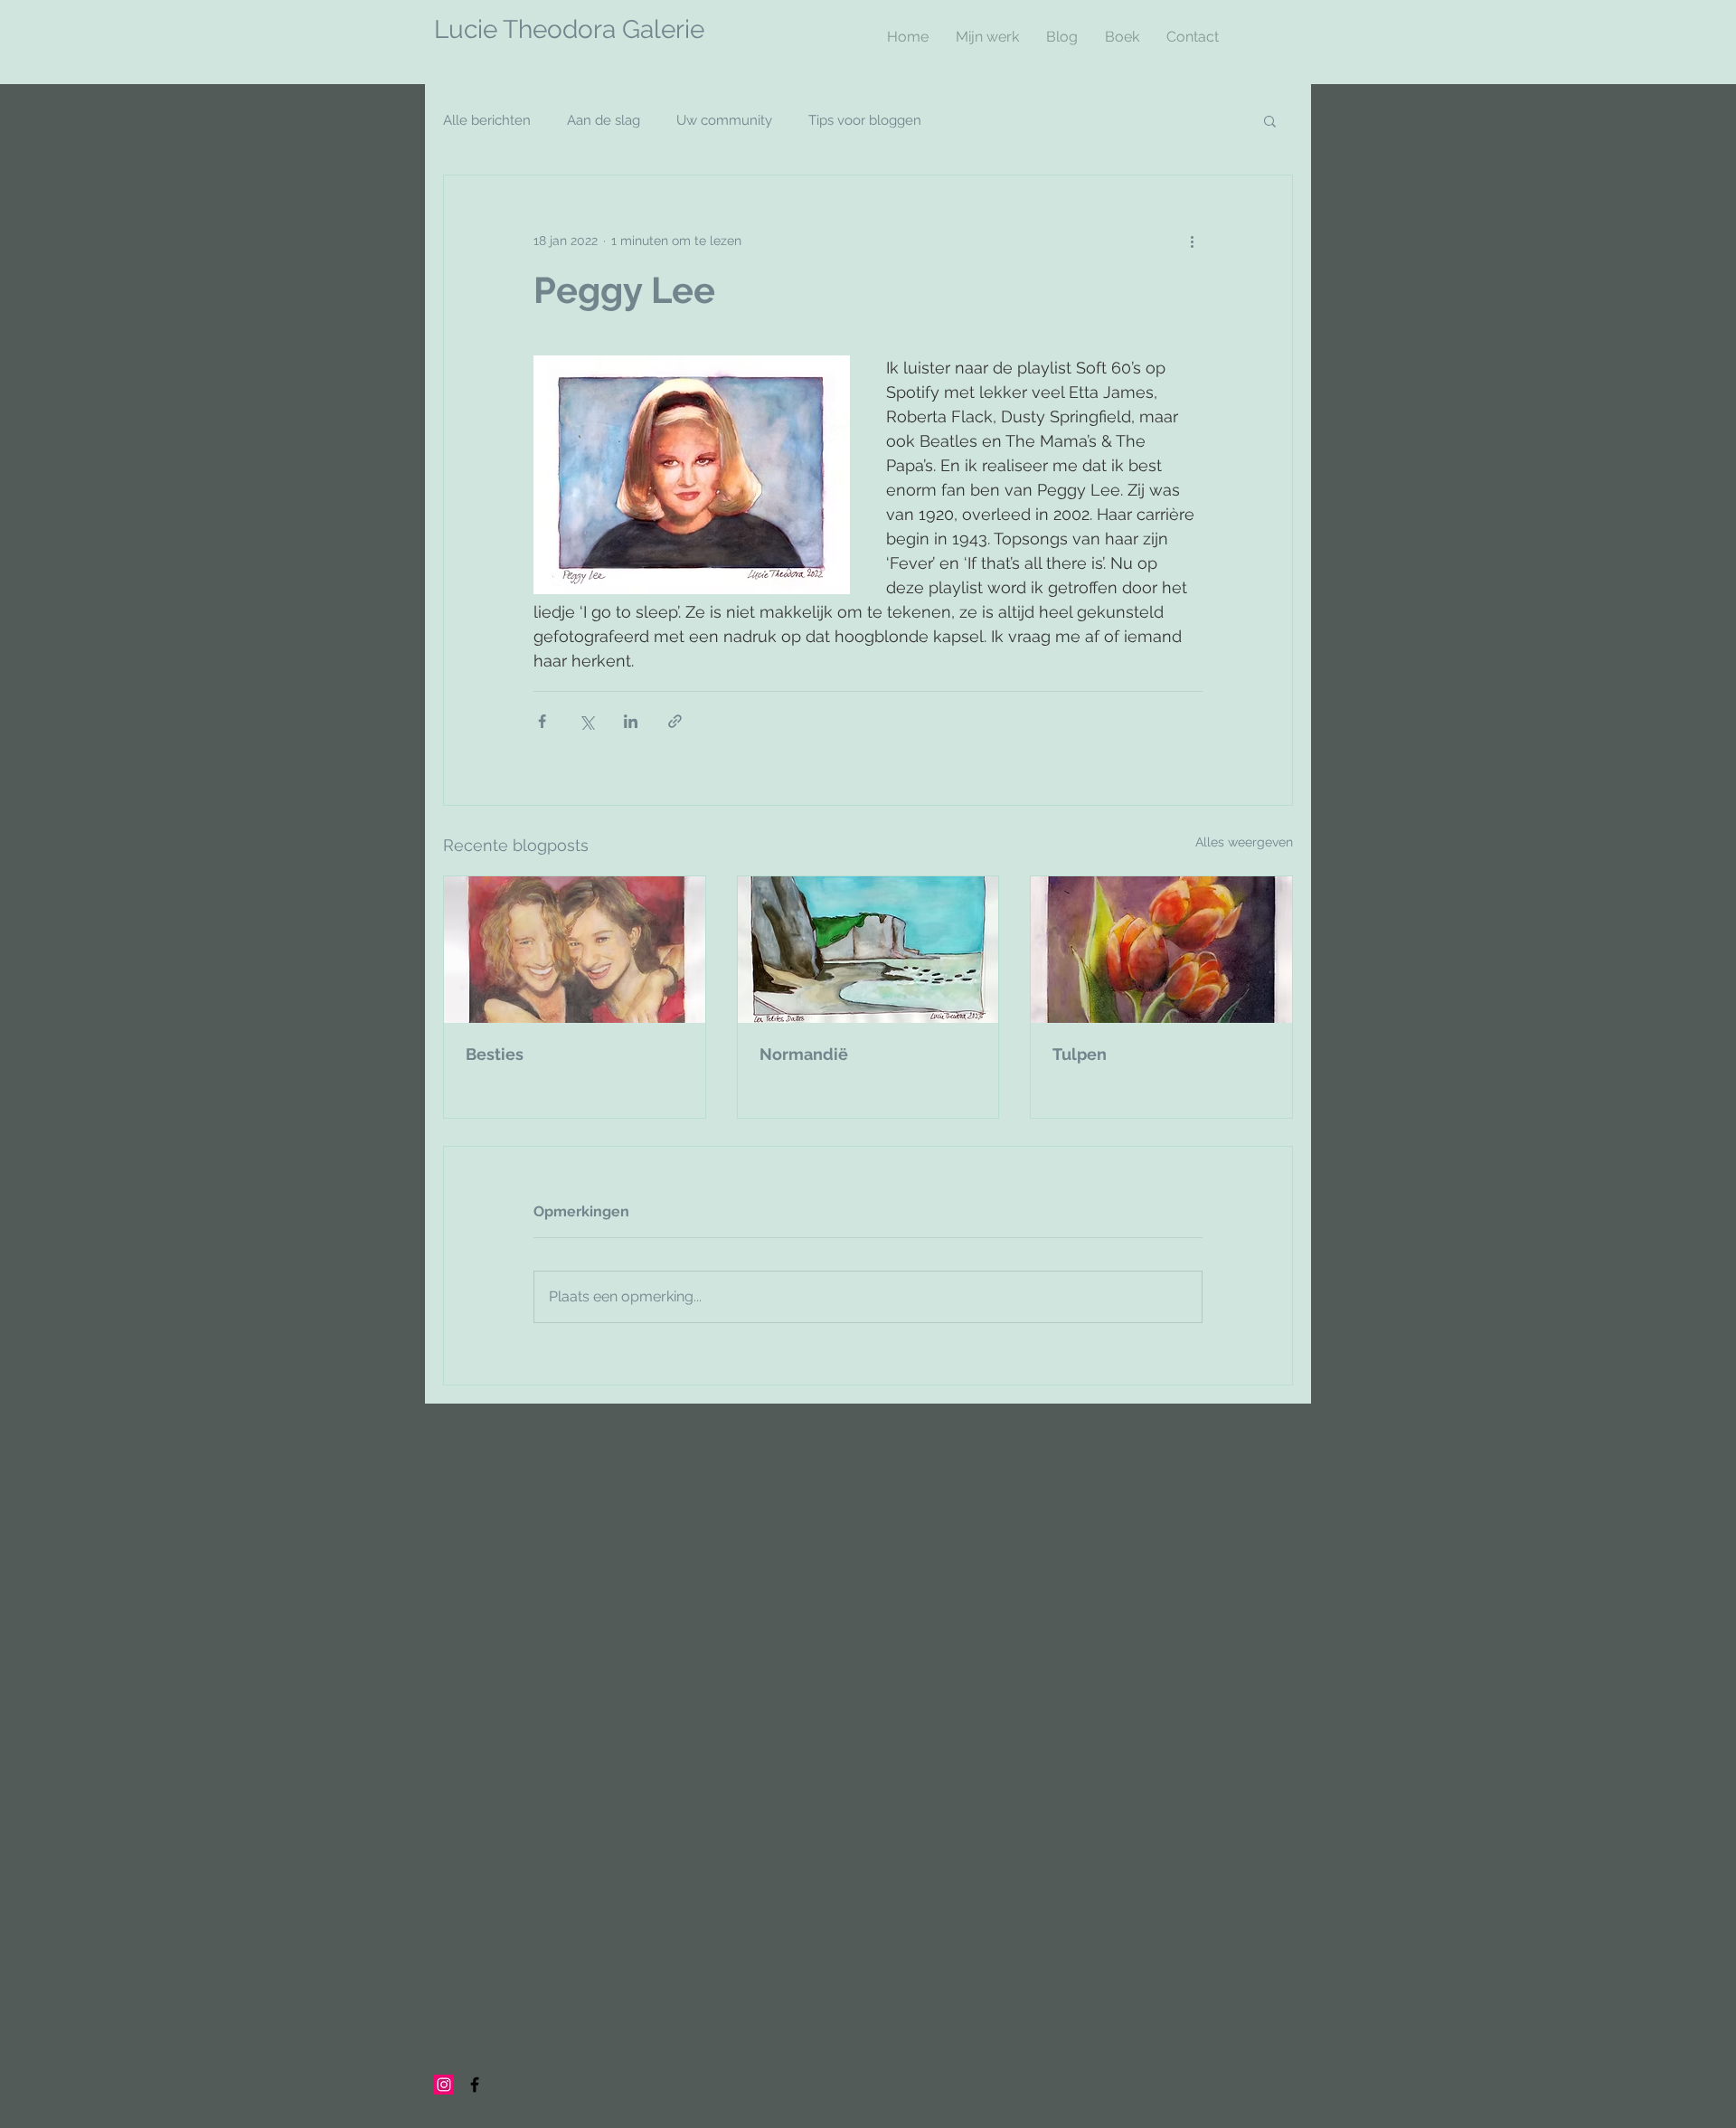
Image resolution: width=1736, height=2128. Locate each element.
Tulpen (1080, 1054)
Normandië (804, 1054)
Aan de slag (604, 120)
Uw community (724, 120)
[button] (1270, 120)
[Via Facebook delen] (542, 721)
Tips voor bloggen (865, 120)
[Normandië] (868, 950)
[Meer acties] (1192, 241)
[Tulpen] (1161, 950)
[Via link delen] (675, 721)
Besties (495, 1054)
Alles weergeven (1244, 842)
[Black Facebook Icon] (475, 2085)
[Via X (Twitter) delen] (586, 721)
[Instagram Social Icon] (444, 2085)
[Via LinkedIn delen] (631, 721)
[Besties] (575, 950)
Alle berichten (487, 120)
